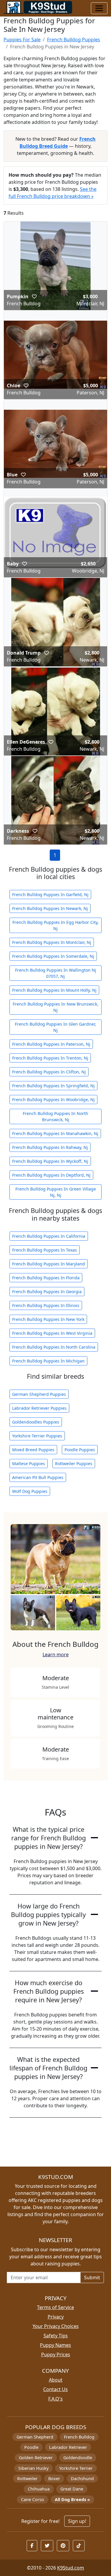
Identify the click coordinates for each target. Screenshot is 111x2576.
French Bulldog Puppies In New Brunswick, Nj (55, 1007)
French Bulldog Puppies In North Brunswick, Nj (55, 1116)
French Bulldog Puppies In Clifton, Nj (49, 1072)
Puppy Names (55, 2345)
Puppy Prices (56, 2354)
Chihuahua (39, 2489)
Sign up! (77, 2521)
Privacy (56, 2317)
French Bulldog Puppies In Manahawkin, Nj (55, 1133)
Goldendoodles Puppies (36, 1422)
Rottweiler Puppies (74, 1464)
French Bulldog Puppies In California (49, 1236)
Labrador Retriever (68, 2447)
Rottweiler (27, 2479)
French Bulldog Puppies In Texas (45, 1250)
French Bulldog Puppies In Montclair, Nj (52, 942)
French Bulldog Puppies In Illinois (46, 1305)
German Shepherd (35, 2437)
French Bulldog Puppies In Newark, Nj (50, 908)
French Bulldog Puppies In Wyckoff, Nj (50, 1161)
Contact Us (55, 2389)
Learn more (56, 1655)
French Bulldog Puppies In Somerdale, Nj (53, 956)
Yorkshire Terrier (76, 2468)
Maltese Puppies (29, 1464)
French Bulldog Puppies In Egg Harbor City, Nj (55, 925)
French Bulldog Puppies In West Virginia (52, 1333)
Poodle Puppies (80, 1450)
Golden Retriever (36, 2458)
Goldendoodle (78, 2458)
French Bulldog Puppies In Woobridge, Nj (53, 1100)
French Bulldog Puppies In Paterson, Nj (51, 1044)
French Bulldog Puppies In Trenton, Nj (50, 1058)
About (56, 2380)
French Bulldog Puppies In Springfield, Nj (53, 1086)
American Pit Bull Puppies (38, 1477)
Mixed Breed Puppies (33, 1450)
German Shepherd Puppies (39, 1394)
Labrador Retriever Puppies (39, 1408)
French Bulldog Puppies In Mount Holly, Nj (54, 990)
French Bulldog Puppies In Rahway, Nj (50, 1147)
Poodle (31, 2447)
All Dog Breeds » (72, 2499)
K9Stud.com (71, 2568)
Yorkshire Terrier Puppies (37, 1436)
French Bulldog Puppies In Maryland (49, 1264)
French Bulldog (79, 2437)
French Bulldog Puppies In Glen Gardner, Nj (55, 1027)
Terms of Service (55, 2307)
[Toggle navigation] (99, 8)
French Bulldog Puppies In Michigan (48, 1361)
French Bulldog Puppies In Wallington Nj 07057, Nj (56, 973)
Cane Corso (33, 2499)
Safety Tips (56, 2336)
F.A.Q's (55, 2399)
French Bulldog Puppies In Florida (46, 1278)
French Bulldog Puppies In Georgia (47, 1292)
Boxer (54, 2479)
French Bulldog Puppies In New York (48, 1319)
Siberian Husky (33, 2468)
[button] (34, 296)
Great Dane (72, 2489)
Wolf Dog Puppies (30, 1491)
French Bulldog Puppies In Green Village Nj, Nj (56, 1192)
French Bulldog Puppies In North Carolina (54, 1347)
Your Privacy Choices (56, 2326)
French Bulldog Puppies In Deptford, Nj (51, 1175)
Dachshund (82, 2479)
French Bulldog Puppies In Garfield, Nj (50, 895)
